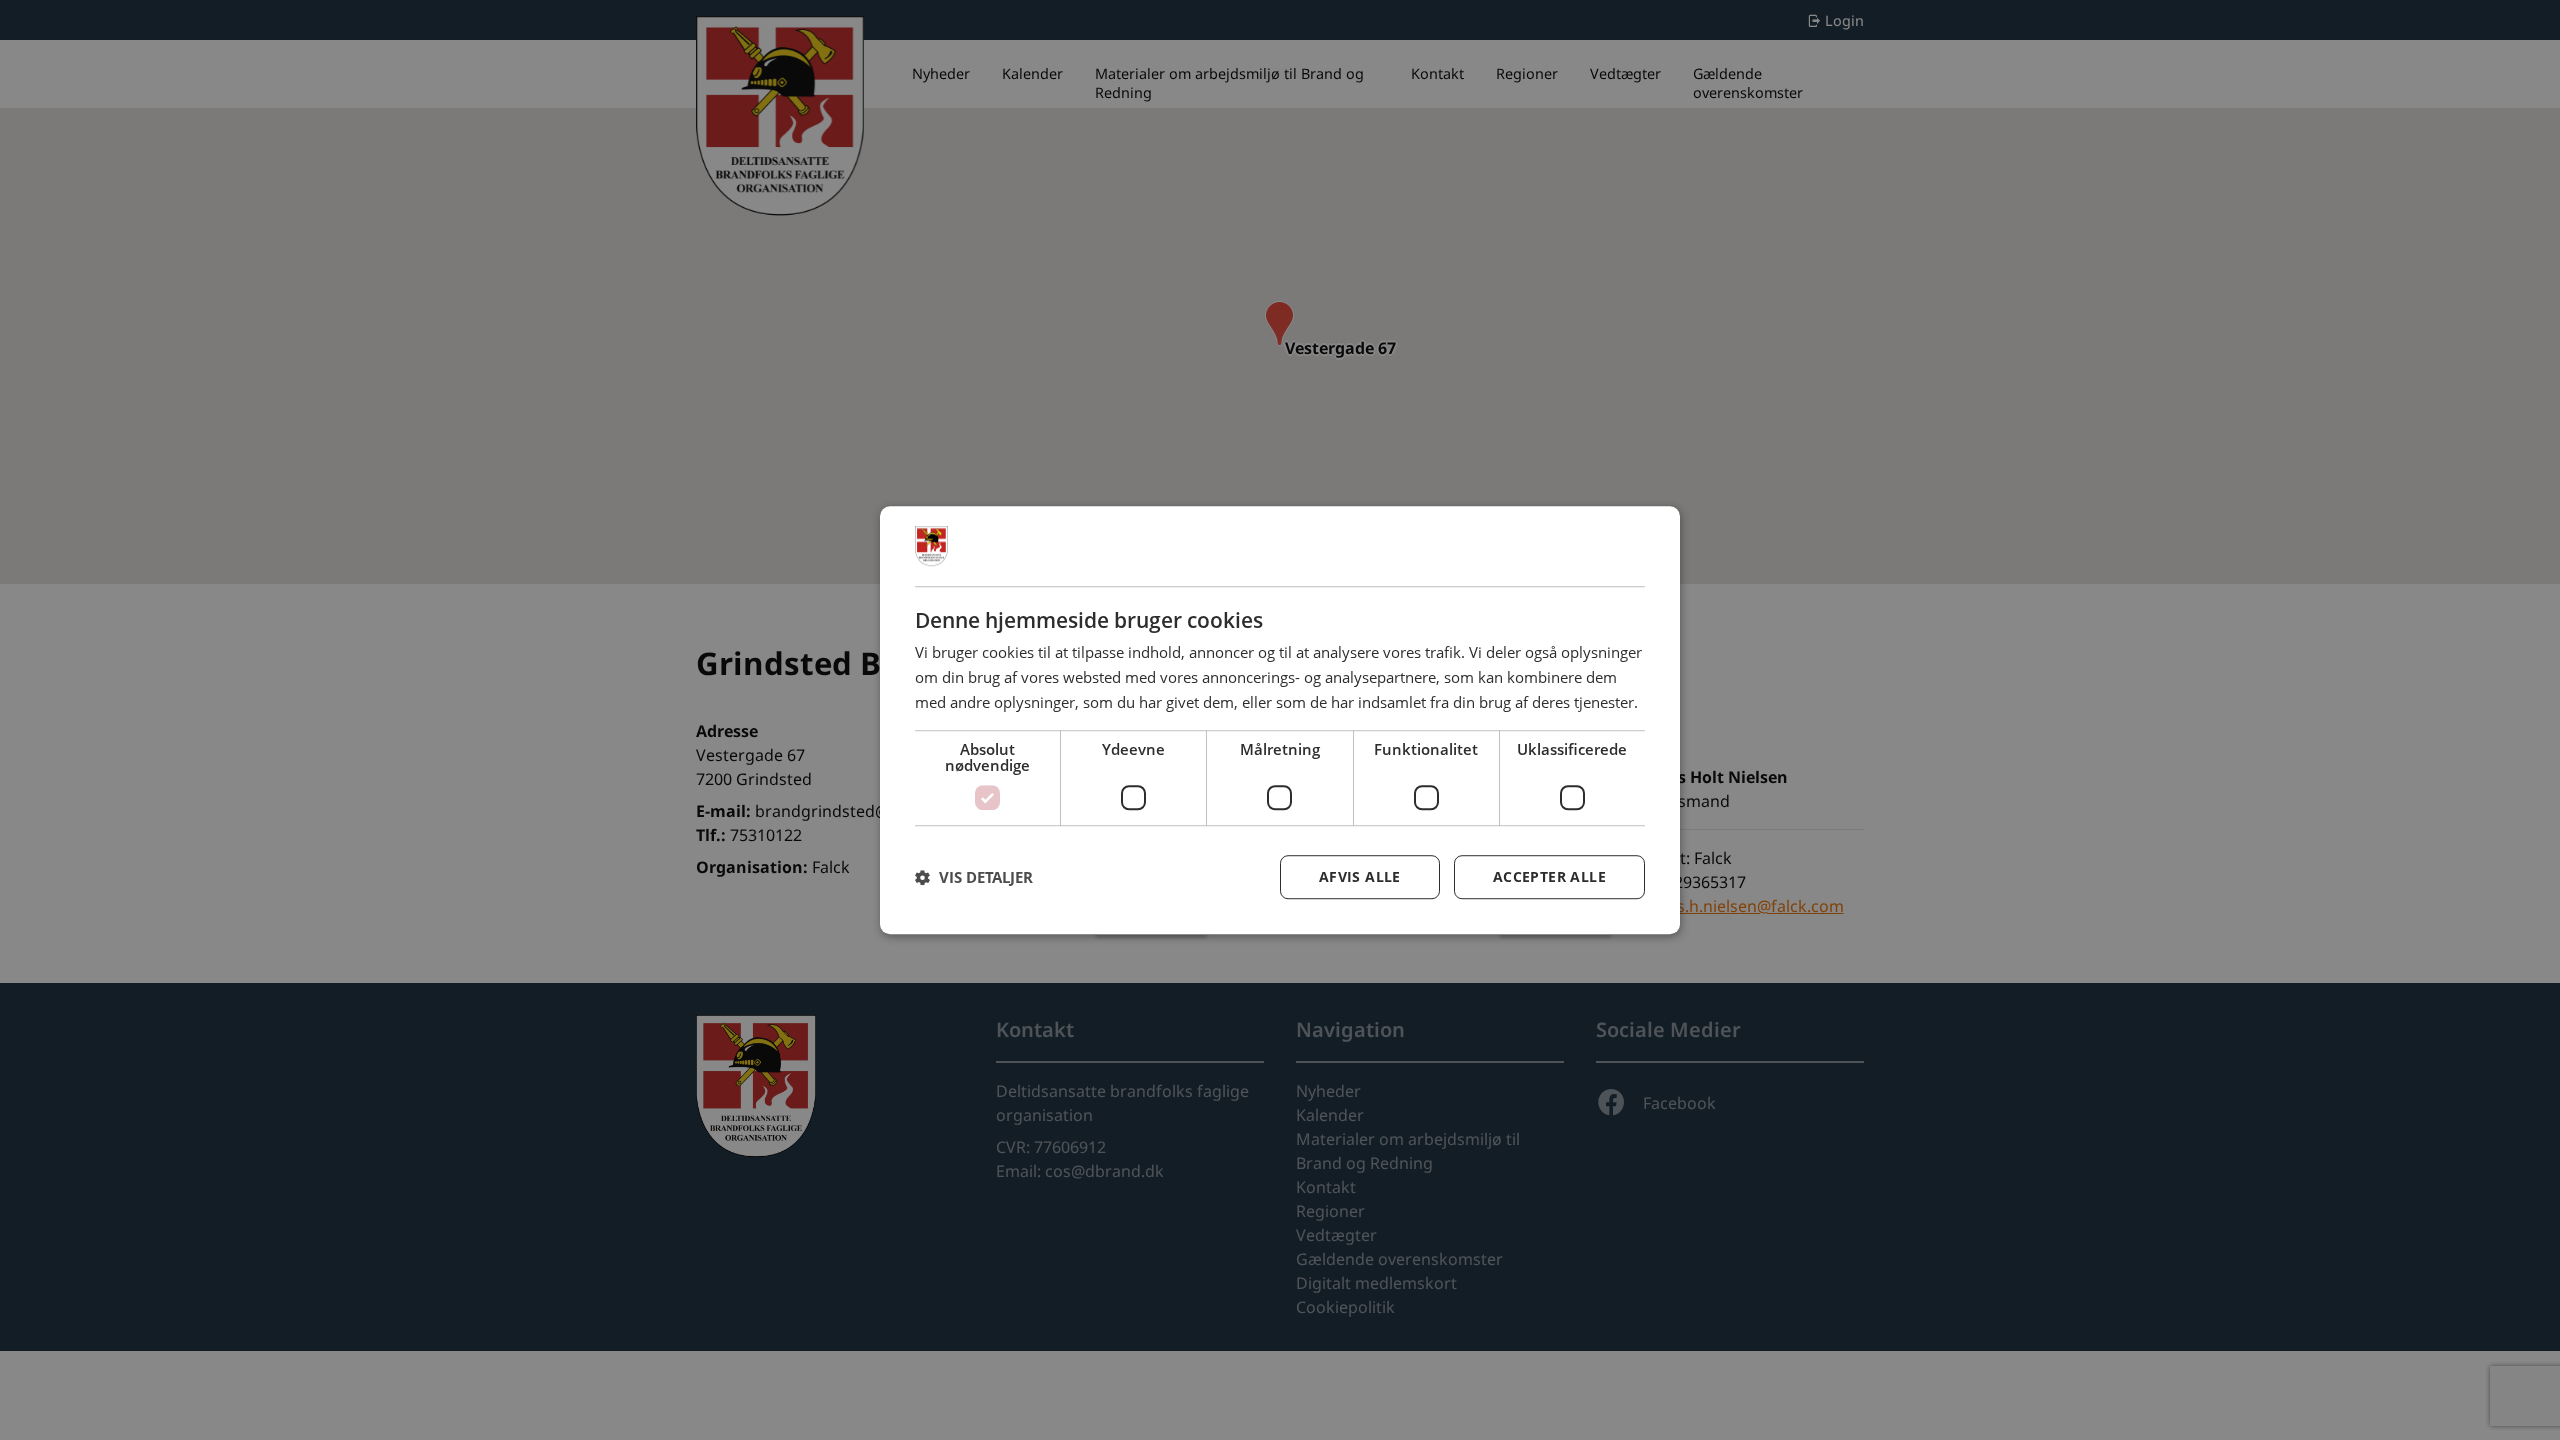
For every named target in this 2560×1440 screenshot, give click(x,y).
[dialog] (1280, 720)
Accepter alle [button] (1549, 876)
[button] (974, 877)
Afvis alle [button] (1360, 876)
